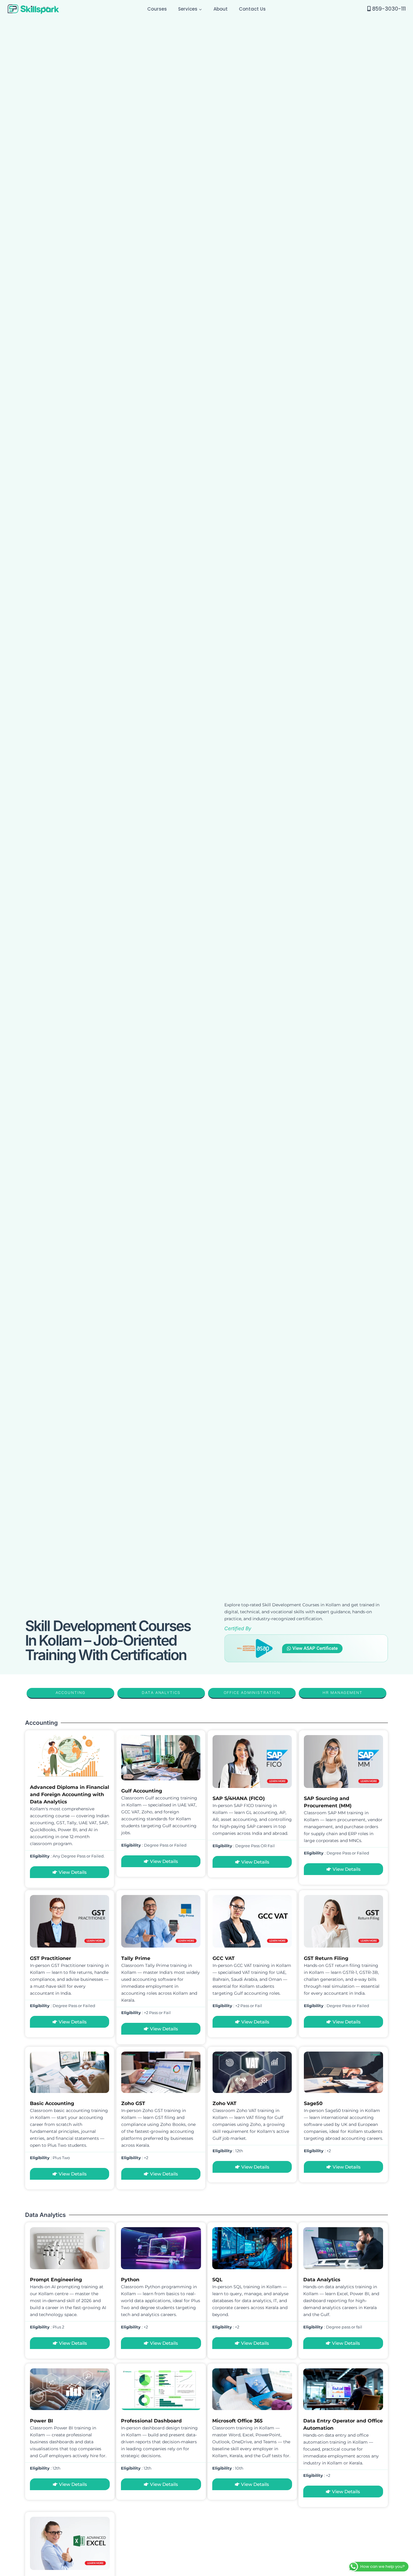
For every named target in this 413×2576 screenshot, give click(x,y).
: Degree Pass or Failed (154, 1845)
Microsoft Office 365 (237, 2421)
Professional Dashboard (151, 2421)
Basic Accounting (52, 2103)
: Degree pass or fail (333, 2327)
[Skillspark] (33, 9)
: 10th (228, 2468)
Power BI (41, 2421)
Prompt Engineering (56, 2280)
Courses (157, 9)
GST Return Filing (326, 1958)
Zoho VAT (224, 2103)
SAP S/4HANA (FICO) (239, 1798)
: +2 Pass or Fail (146, 2013)
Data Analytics (322, 2280)
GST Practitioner (50, 1958)
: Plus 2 (47, 2327)
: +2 (135, 2158)
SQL (217, 2280)
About (221, 9)
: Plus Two (50, 2158)
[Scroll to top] (407, 2351)
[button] (200, 9)
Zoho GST (133, 2103)
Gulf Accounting (142, 1791)
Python (130, 2280)
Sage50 (313, 2103)
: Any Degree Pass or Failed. (67, 1856)
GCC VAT (224, 1958)
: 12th (228, 2151)
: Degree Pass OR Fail (244, 1846)
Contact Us (252, 9)
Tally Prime (136, 1958)
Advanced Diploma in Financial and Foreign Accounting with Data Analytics (70, 1794)
